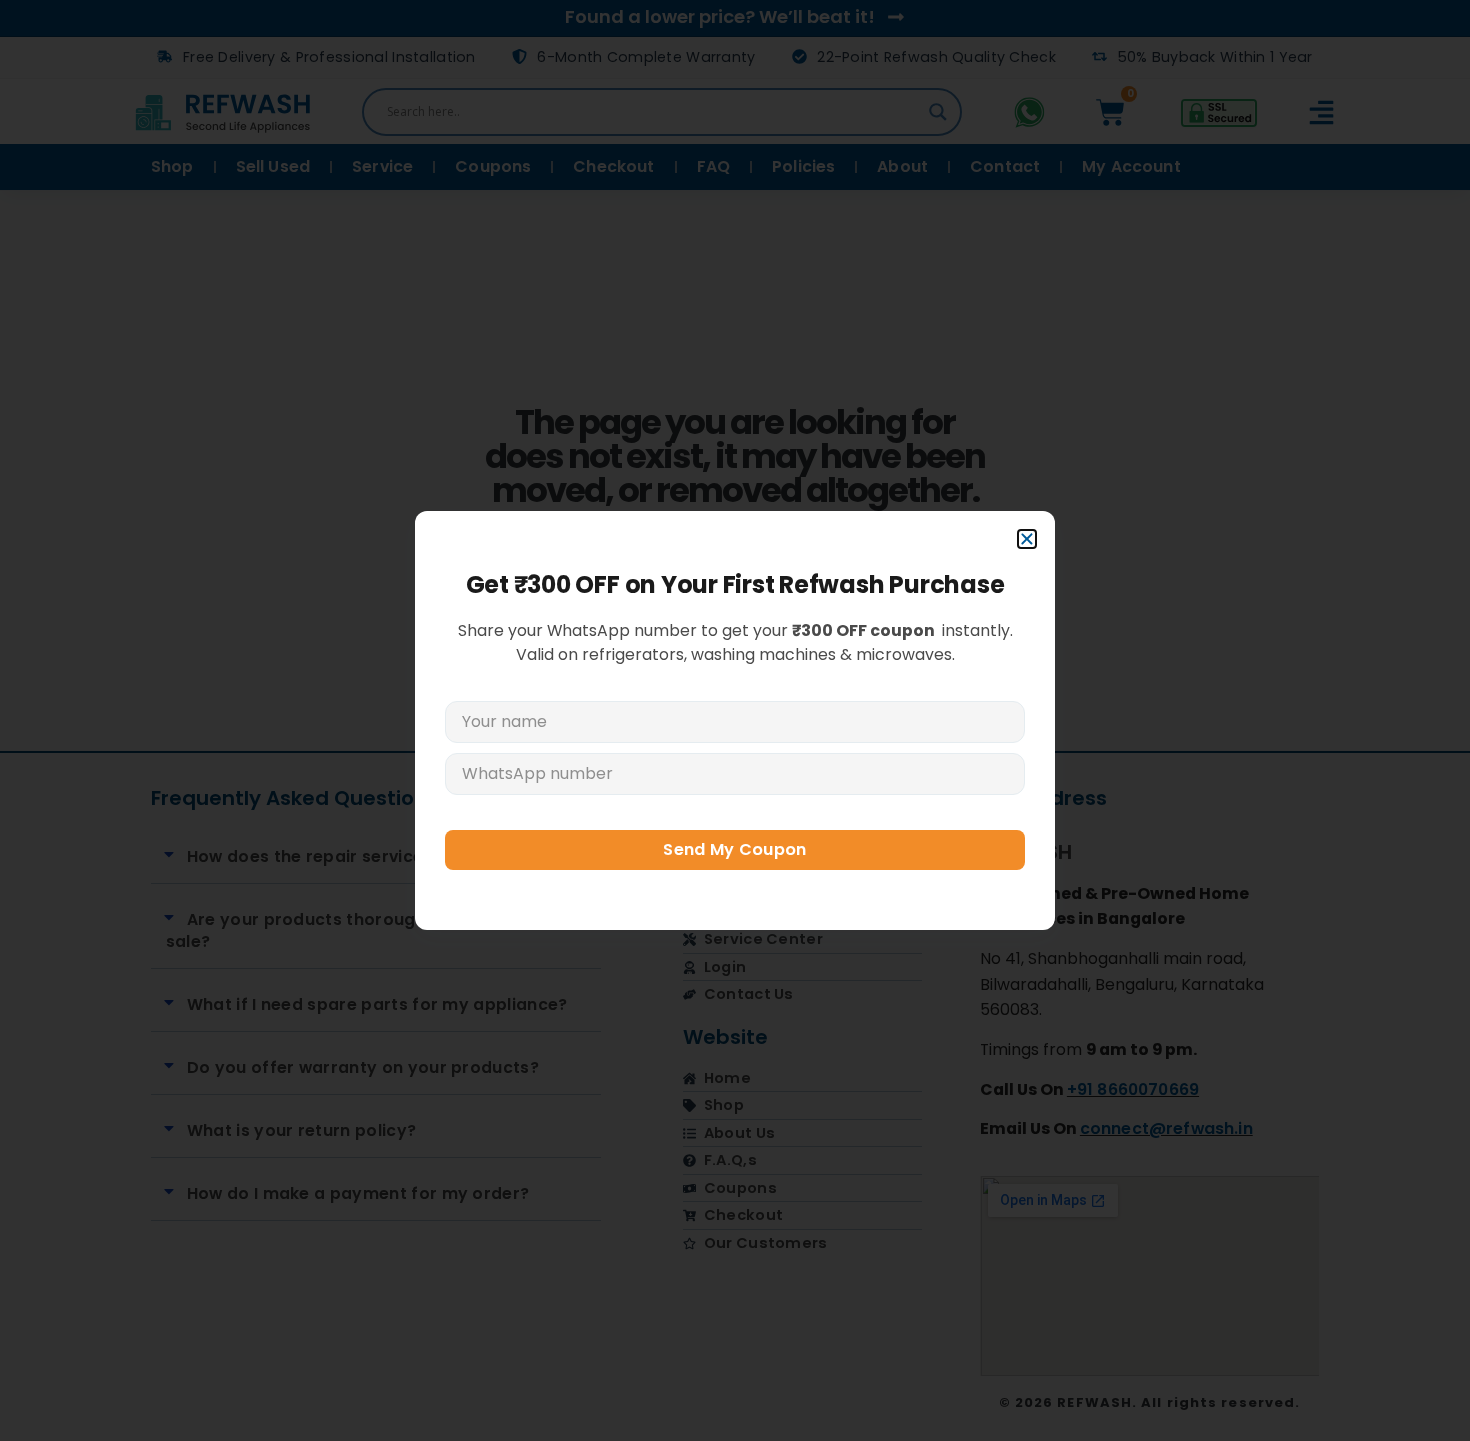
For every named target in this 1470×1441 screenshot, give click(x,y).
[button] (1027, 539)
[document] (735, 720)
